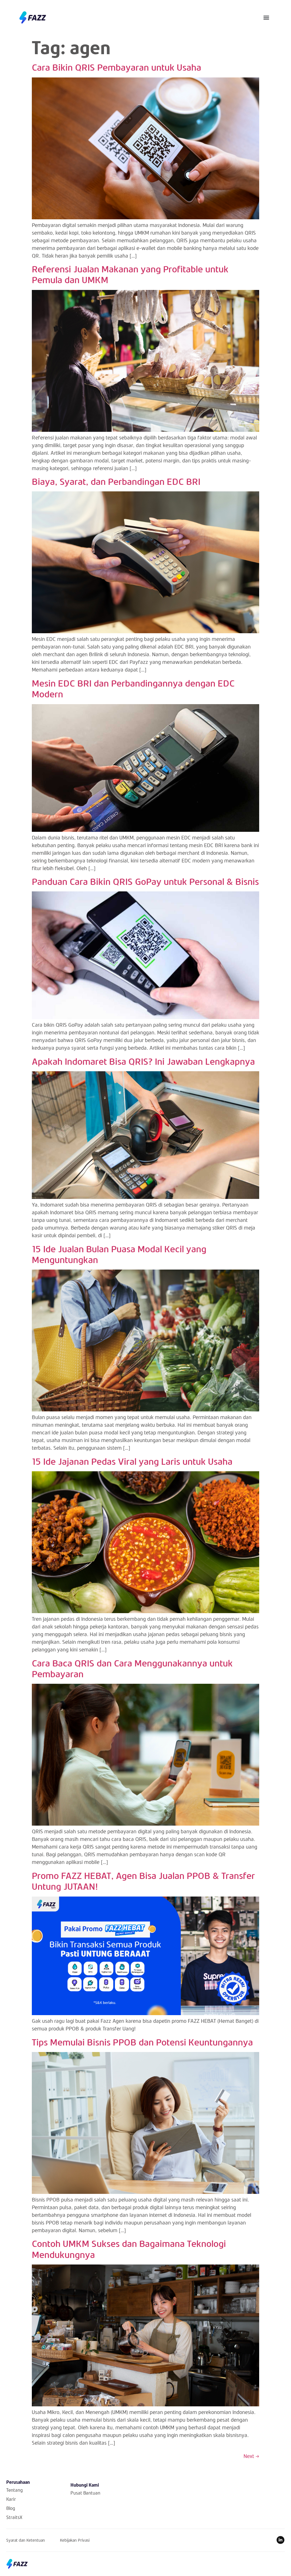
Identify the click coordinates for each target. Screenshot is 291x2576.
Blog (11, 2508)
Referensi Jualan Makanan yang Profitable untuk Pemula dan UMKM (130, 274)
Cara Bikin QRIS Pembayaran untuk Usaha (117, 67)
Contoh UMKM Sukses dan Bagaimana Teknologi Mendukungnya (129, 2249)
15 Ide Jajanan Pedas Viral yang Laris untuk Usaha (132, 1461)
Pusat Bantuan (85, 2493)
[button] (266, 17)
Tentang (14, 2490)
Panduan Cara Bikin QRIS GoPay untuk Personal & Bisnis (145, 881)
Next (251, 2456)
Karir (11, 2499)
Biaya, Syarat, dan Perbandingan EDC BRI (116, 481)
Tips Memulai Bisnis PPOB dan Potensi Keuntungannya (142, 2042)
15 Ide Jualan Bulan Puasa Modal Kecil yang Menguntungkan (119, 1254)
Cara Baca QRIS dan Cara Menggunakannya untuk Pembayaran (132, 1668)
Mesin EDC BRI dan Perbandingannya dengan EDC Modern (133, 688)
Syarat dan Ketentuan (26, 2540)
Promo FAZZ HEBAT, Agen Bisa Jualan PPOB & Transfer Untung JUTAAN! (143, 1881)
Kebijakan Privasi (75, 2540)
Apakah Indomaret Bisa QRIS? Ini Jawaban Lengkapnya (143, 1061)
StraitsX (14, 2517)
